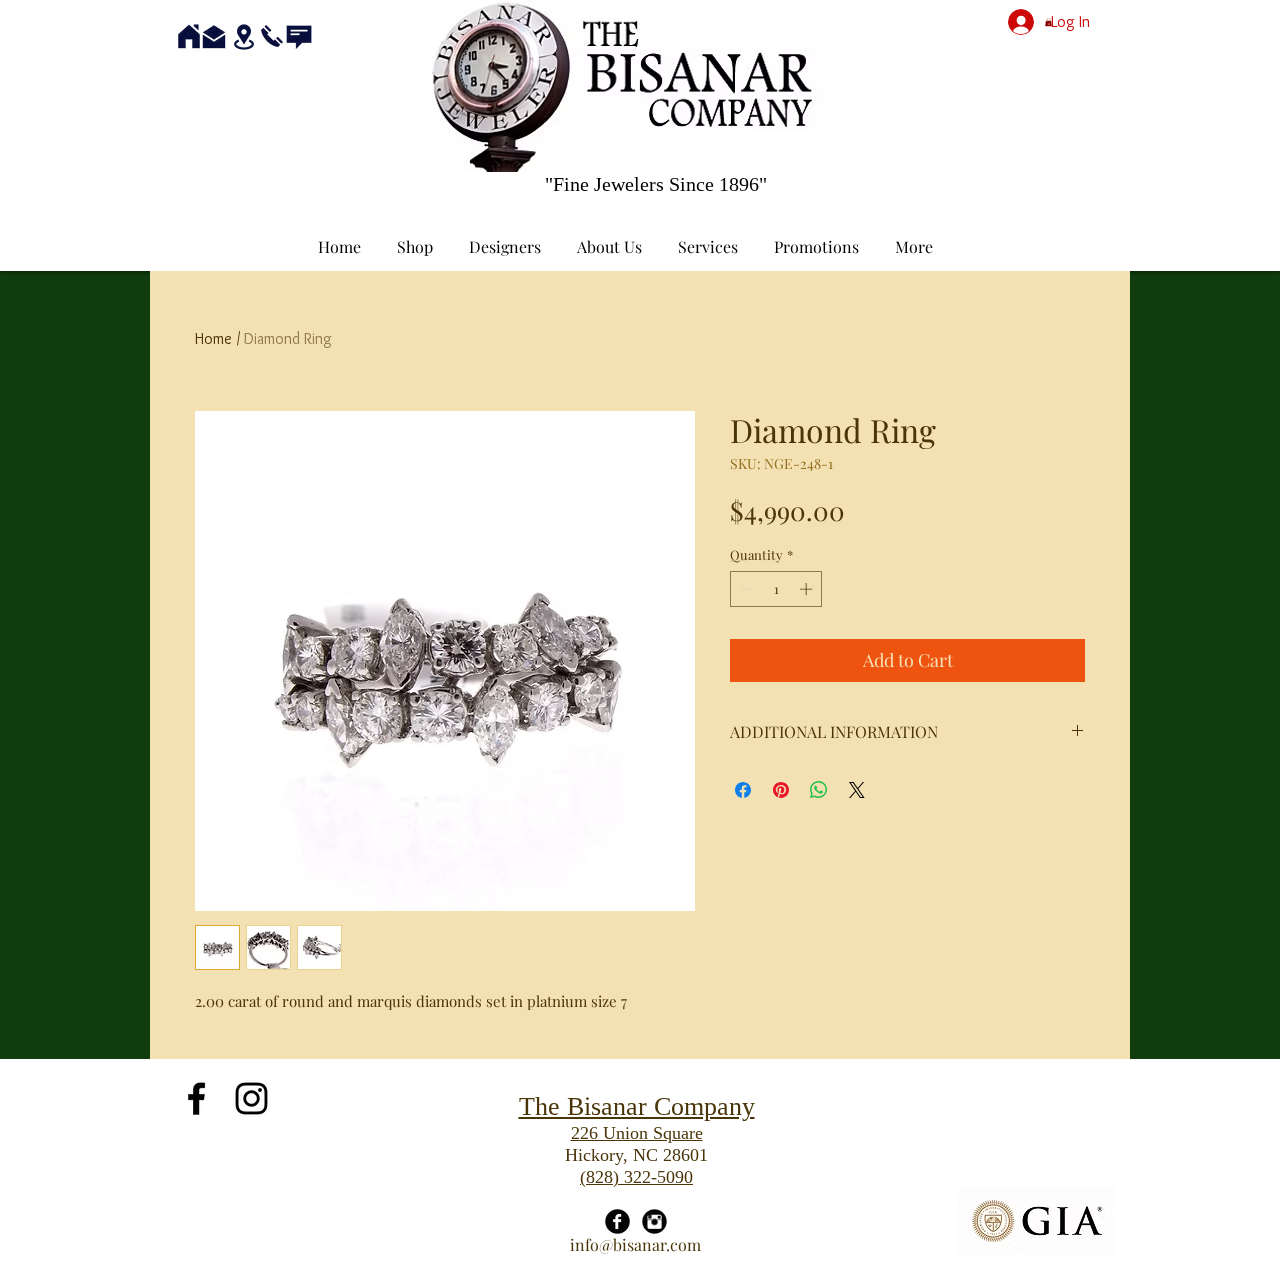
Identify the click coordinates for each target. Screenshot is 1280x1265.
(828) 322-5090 (636, 1177)
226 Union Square (637, 1133)
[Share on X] (857, 790)
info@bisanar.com (635, 1244)
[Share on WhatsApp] (819, 790)
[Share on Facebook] (743, 790)
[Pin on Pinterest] (781, 790)
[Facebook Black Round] (617, 1221)
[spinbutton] (776, 589)
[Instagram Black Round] (654, 1221)
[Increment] (808, 589)
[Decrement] (745, 589)
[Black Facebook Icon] (196, 1098)
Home (213, 338)
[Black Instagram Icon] (251, 1098)
